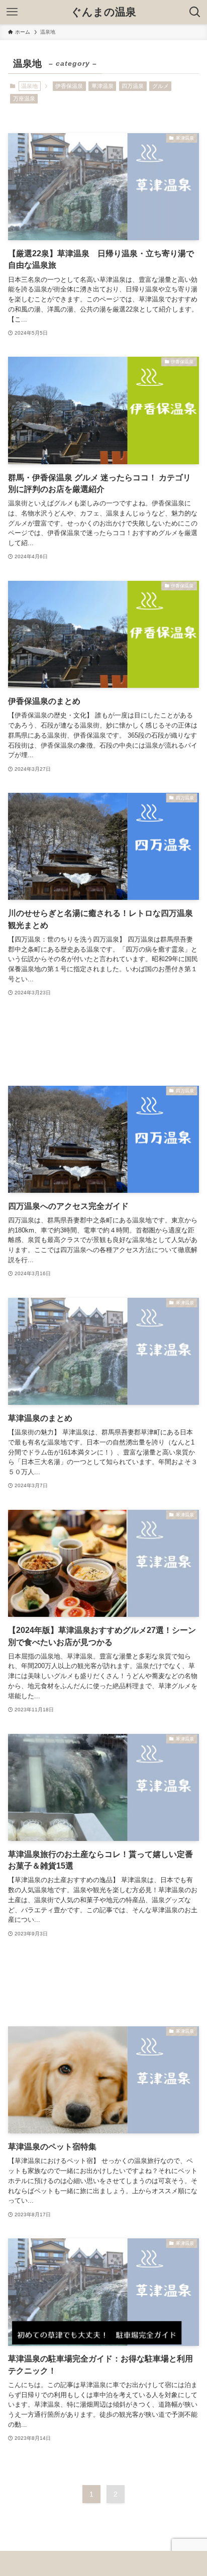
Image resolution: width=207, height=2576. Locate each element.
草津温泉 (102, 86)
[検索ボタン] (195, 12)
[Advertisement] (103, 1042)
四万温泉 (133, 86)
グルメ (161, 86)
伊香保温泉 (69, 86)
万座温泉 (24, 98)
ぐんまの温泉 (103, 12)
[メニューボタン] (12, 12)
